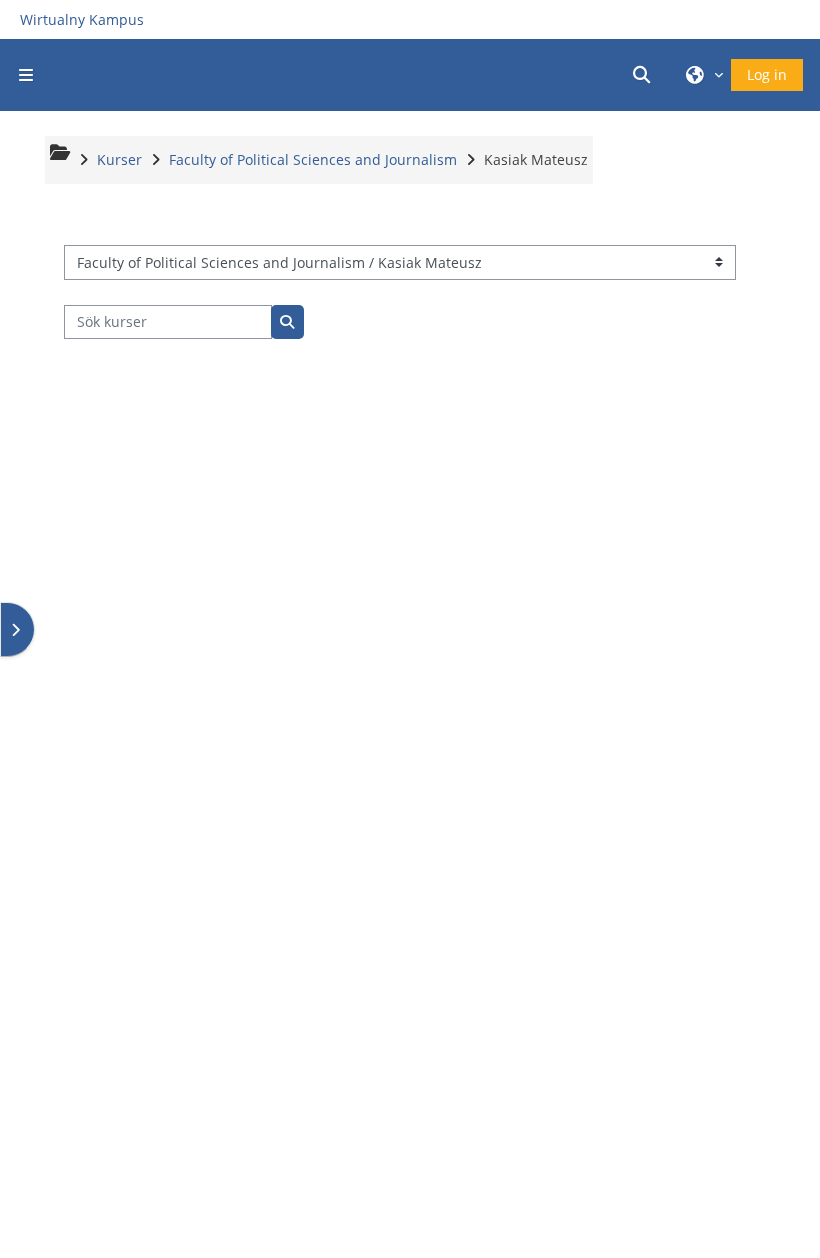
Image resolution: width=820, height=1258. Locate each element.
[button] (645, 75)
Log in (767, 74)
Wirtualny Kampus (82, 19)
